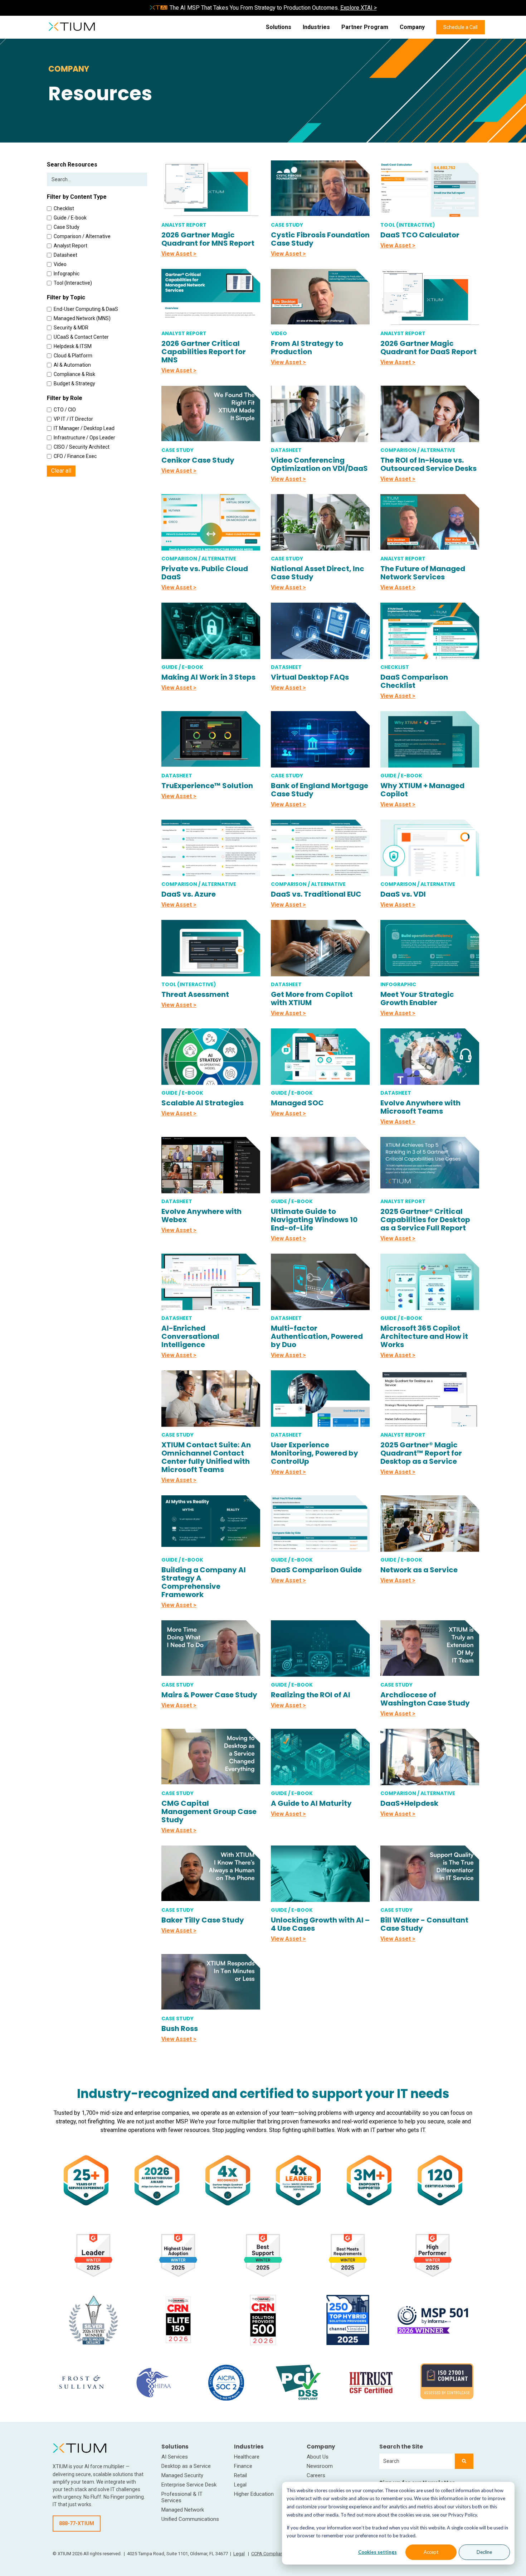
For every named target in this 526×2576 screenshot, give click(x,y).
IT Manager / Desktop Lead (84, 428)
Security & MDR (71, 328)
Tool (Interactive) (73, 283)
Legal (240, 2485)
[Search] (464, 2461)
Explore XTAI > (359, 8)
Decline (484, 2552)
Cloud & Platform (73, 356)
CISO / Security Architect (82, 447)
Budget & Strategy (74, 383)
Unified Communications (190, 2519)
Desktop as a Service (186, 2466)
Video (60, 264)
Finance (243, 2466)
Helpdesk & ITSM (73, 346)
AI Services (175, 2457)
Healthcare (247, 2457)
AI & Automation (72, 365)
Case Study (67, 227)
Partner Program (365, 27)
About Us (318, 2457)
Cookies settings (378, 2552)
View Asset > (179, 254)
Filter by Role (65, 398)
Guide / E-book (70, 218)
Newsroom (320, 2466)
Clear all (61, 471)
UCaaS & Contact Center (81, 337)
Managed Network (183, 2510)
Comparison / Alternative (82, 236)
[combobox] (417, 2461)
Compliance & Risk (74, 374)
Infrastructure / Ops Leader (84, 438)
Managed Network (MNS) (82, 318)
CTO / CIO (65, 410)
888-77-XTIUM (77, 2523)
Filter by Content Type (77, 197)
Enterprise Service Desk (189, 2485)
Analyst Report (70, 246)
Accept (431, 2552)
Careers (316, 2475)
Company (412, 27)
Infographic (67, 274)
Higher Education (254, 2494)
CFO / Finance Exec (75, 456)
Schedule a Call (461, 27)
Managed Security (182, 2475)
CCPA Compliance (270, 2554)
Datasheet (65, 255)
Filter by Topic (66, 297)
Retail (240, 2475)
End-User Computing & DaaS (86, 309)
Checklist (64, 208)
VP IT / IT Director (73, 419)
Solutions (279, 27)
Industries (316, 27)
